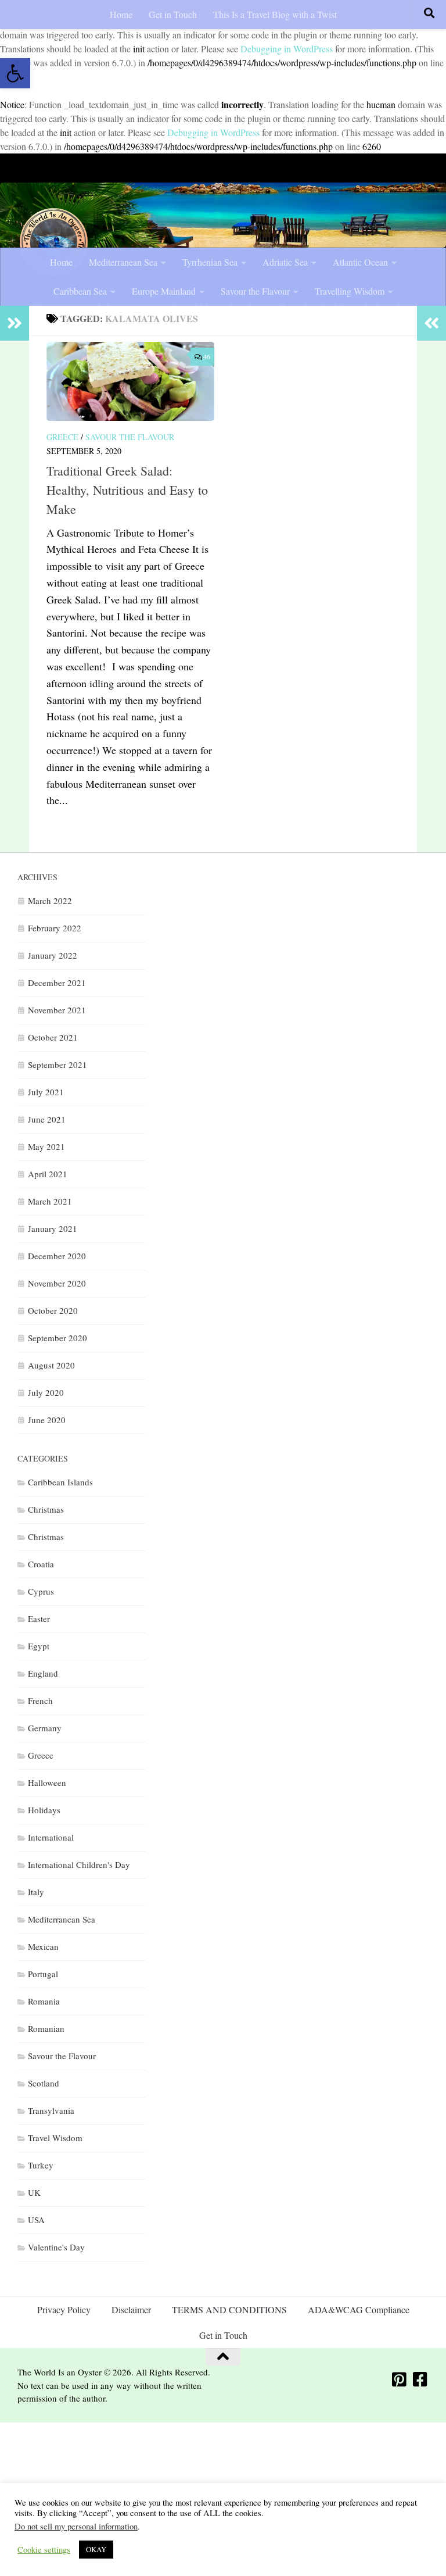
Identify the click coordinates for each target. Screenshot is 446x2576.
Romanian (46, 2028)
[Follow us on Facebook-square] (420, 2380)
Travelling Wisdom (350, 291)
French (40, 1700)
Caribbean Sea (80, 291)
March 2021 (50, 1201)
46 (207, 356)
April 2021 (48, 1174)
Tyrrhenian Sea (210, 262)
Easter (39, 1619)
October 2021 (53, 1037)
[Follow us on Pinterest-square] (400, 2380)
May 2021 (46, 1146)
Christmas (46, 1509)
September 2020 (57, 1338)
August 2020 (51, 1365)
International (51, 1837)
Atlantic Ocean (360, 262)
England (43, 1673)
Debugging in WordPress (287, 49)
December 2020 (57, 1256)
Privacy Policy (64, 2309)
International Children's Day (79, 1864)
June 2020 (47, 1420)
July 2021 (46, 1092)
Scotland (44, 2083)
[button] (15, 73)
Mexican (43, 1946)
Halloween (47, 1782)
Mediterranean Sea (123, 262)
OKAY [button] (96, 2549)
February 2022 (55, 928)
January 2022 (53, 955)
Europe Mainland (164, 291)
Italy (36, 1892)
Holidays (44, 1810)
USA (36, 2220)
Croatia (41, 1564)
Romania (44, 2001)
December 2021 (57, 982)
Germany (45, 1728)
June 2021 (47, 1119)
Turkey (41, 2165)
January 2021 (53, 1228)
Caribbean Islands (60, 1482)
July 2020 (46, 1392)
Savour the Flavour (255, 291)
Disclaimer (131, 2309)
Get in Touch (173, 14)
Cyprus (41, 1591)
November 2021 (57, 1010)
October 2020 (53, 1310)
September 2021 (57, 1064)
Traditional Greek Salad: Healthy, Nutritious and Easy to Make (127, 490)
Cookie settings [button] (44, 2550)
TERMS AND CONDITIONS (229, 2309)
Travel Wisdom (55, 2138)
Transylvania (51, 2110)
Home (121, 14)
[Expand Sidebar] (15, 323)
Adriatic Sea (285, 262)
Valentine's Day (56, 2247)
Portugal (43, 1974)
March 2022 (50, 901)
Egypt (39, 1646)
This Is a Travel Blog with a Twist (275, 14)
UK (34, 2192)
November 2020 (57, 1283)
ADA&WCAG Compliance (359, 2309)
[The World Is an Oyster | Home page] (54, 242)
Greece (62, 437)
